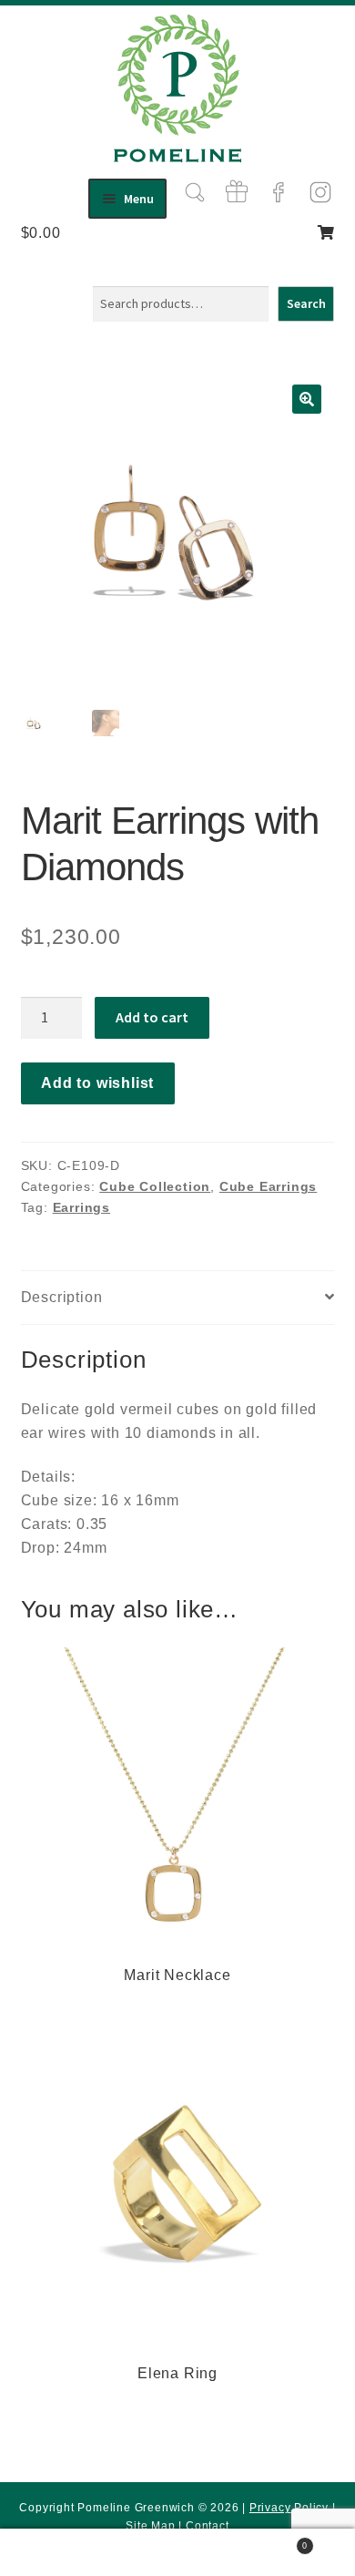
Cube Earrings (268, 1186)
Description (62, 1297)
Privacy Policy (289, 2508)
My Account (59, 2553)
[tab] (178, 1298)
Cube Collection (155, 1186)
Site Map (150, 2526)
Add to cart (152, 1017)
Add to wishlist (97, 1083)
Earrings (81, 1207)
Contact (208, 2526)
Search (306, 303)
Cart (272, 2541)
